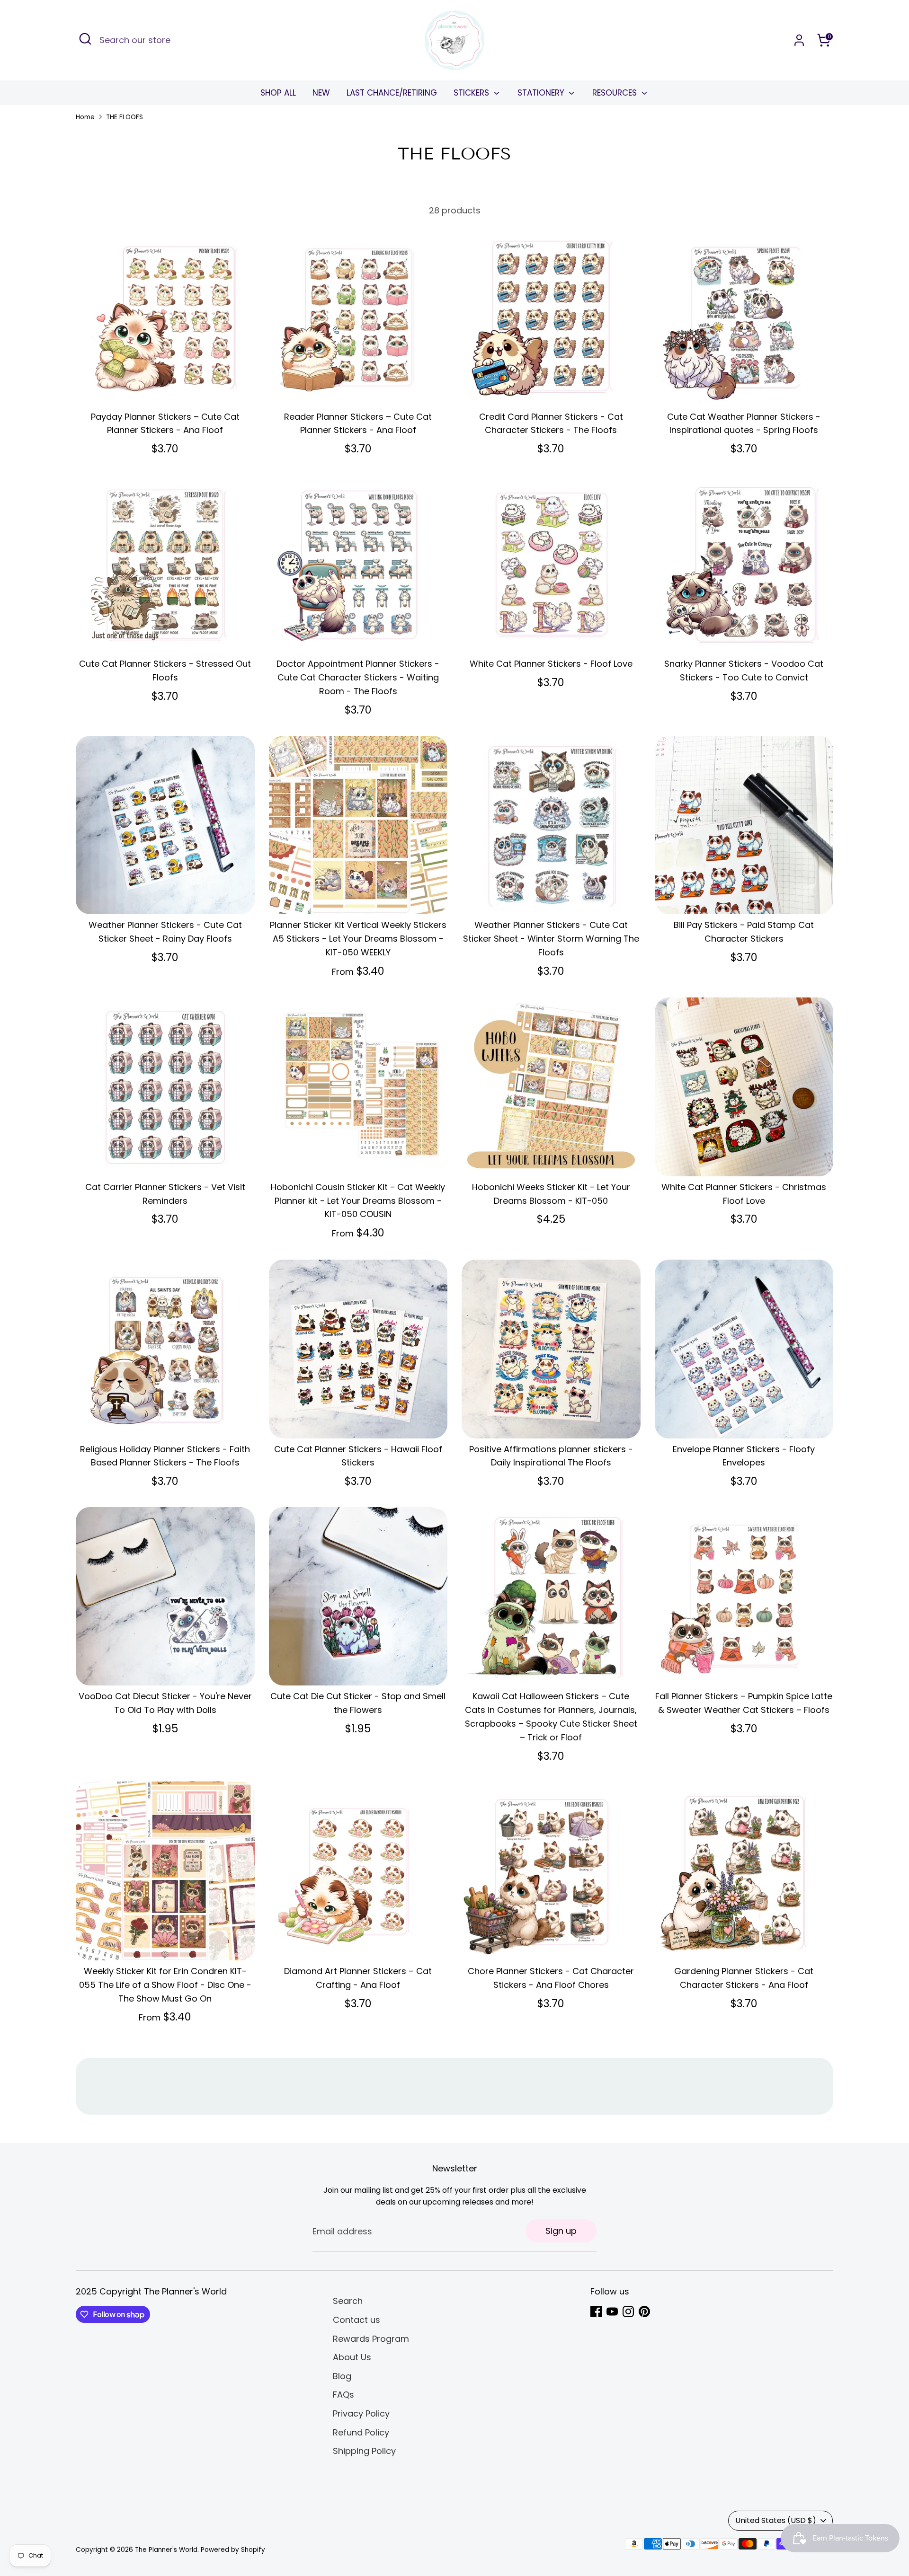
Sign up (561, 2231)
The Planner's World (166, 2550)
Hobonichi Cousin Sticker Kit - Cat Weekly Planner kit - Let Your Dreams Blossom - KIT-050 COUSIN (358, 1201)
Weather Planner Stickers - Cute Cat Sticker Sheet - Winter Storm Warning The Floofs (551, 939)
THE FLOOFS (125, 117)
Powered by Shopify (233, 2550)
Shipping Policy (364, 2451)
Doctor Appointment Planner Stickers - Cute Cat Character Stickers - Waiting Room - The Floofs (358, 677)
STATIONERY (542, 93)
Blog (342, 2376)
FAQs (343, 2395)
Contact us (356, 2320)
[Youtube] (612, 2311)
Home (85, 117)
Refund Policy (361, 2432)
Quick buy (165, 389)
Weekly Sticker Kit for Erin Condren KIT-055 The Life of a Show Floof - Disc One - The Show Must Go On (165, 1985)
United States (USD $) (776, 2520)
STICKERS (472, 93)
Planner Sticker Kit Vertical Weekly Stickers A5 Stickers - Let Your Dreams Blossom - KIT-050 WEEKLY (358, 939)
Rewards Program (371, 2339)
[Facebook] (596, 2311)
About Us (352, 2357)
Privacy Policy (361, 2413)
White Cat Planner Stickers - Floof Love (551, 664)
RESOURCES (616, 93)
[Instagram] (628, 2311)
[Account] (799, 40)
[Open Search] (85, 39)
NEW (321, 93)
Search (348, 2301)
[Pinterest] (644, 2311)
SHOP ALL (278, 93)
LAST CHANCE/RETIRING (392, 93)
